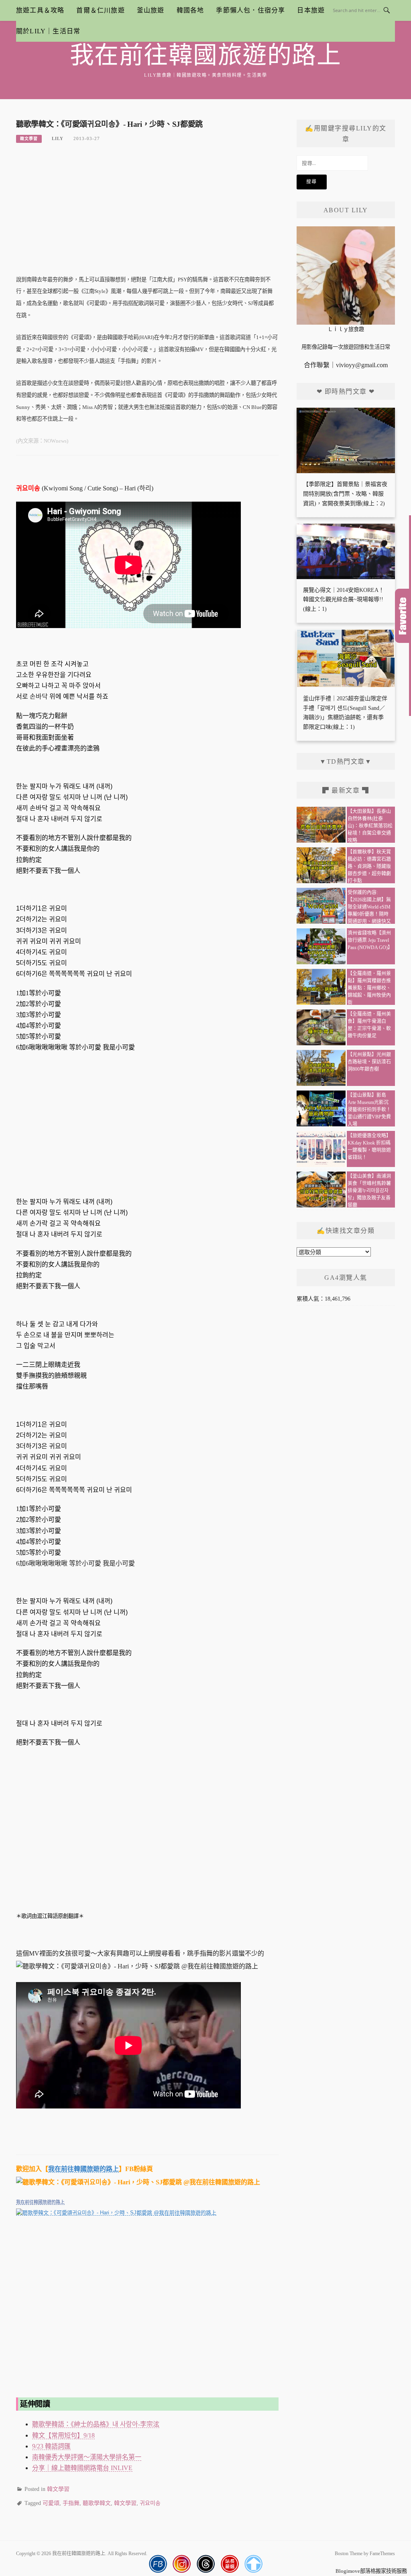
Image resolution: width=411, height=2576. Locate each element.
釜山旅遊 (151, 10)
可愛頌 (51, 2503)
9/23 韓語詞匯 (51, 2446)
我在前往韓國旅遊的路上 (206, 55)
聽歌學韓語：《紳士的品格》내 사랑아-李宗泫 (96, 2424)
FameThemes (382, 2554)
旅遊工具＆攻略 (40, 10)
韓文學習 (29, 139)
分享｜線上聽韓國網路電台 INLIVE (82, 2468)
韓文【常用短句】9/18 (63, 2435)
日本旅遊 (311, 10)
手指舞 (71, 2503)
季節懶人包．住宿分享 (250, 10)
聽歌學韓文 (97, 2503)
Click (403, 616)
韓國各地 (190, 10)
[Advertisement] (147, 213)
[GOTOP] (253, 2564)
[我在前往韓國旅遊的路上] (147, 2272)
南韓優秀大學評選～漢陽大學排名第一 (87, 2457)
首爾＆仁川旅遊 (100, 10)
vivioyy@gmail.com (362, 365)
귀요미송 (150, 2503)
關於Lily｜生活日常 (48, 31)
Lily (58, 138)
